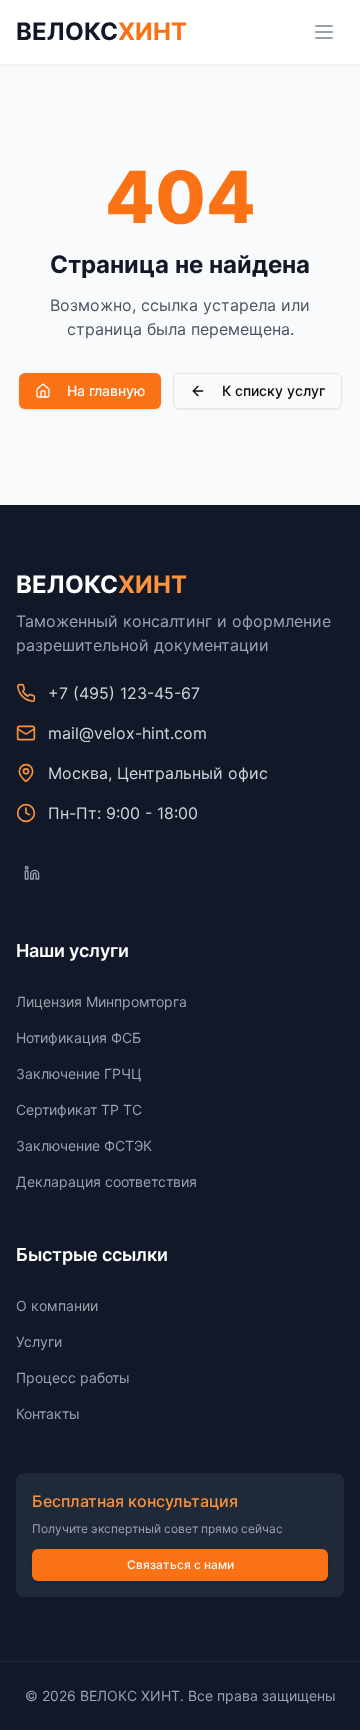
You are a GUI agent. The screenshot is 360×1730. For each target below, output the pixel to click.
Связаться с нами (180, 1564)
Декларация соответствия (106, 1181)
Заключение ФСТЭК (84, 1145)
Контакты (48, 1413)
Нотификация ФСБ (78, 1037)
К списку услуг (273, 390)
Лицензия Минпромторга (101, 1001)
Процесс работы (73, 1377)
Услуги (39, 1341)
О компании (57, 1305)
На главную (106, 390)
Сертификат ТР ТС (79, 1109)
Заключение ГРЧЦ (79, 1073)
